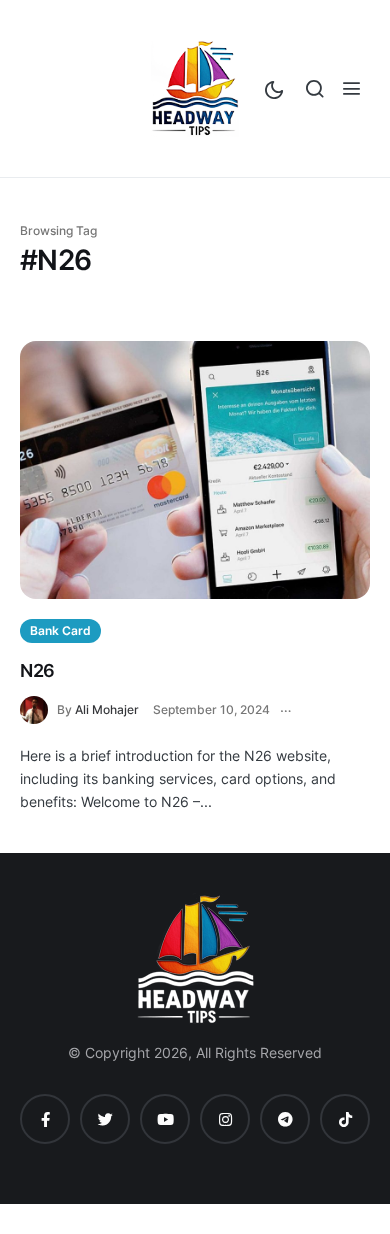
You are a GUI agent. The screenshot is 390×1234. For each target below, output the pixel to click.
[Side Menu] (351, 88)
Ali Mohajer (107, 709)
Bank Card (60, 630)
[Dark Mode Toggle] (274, 87)
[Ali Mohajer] (38, 708)
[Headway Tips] (195, 88)
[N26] (195, 470)
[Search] (314, 88)
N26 (37, 670)
